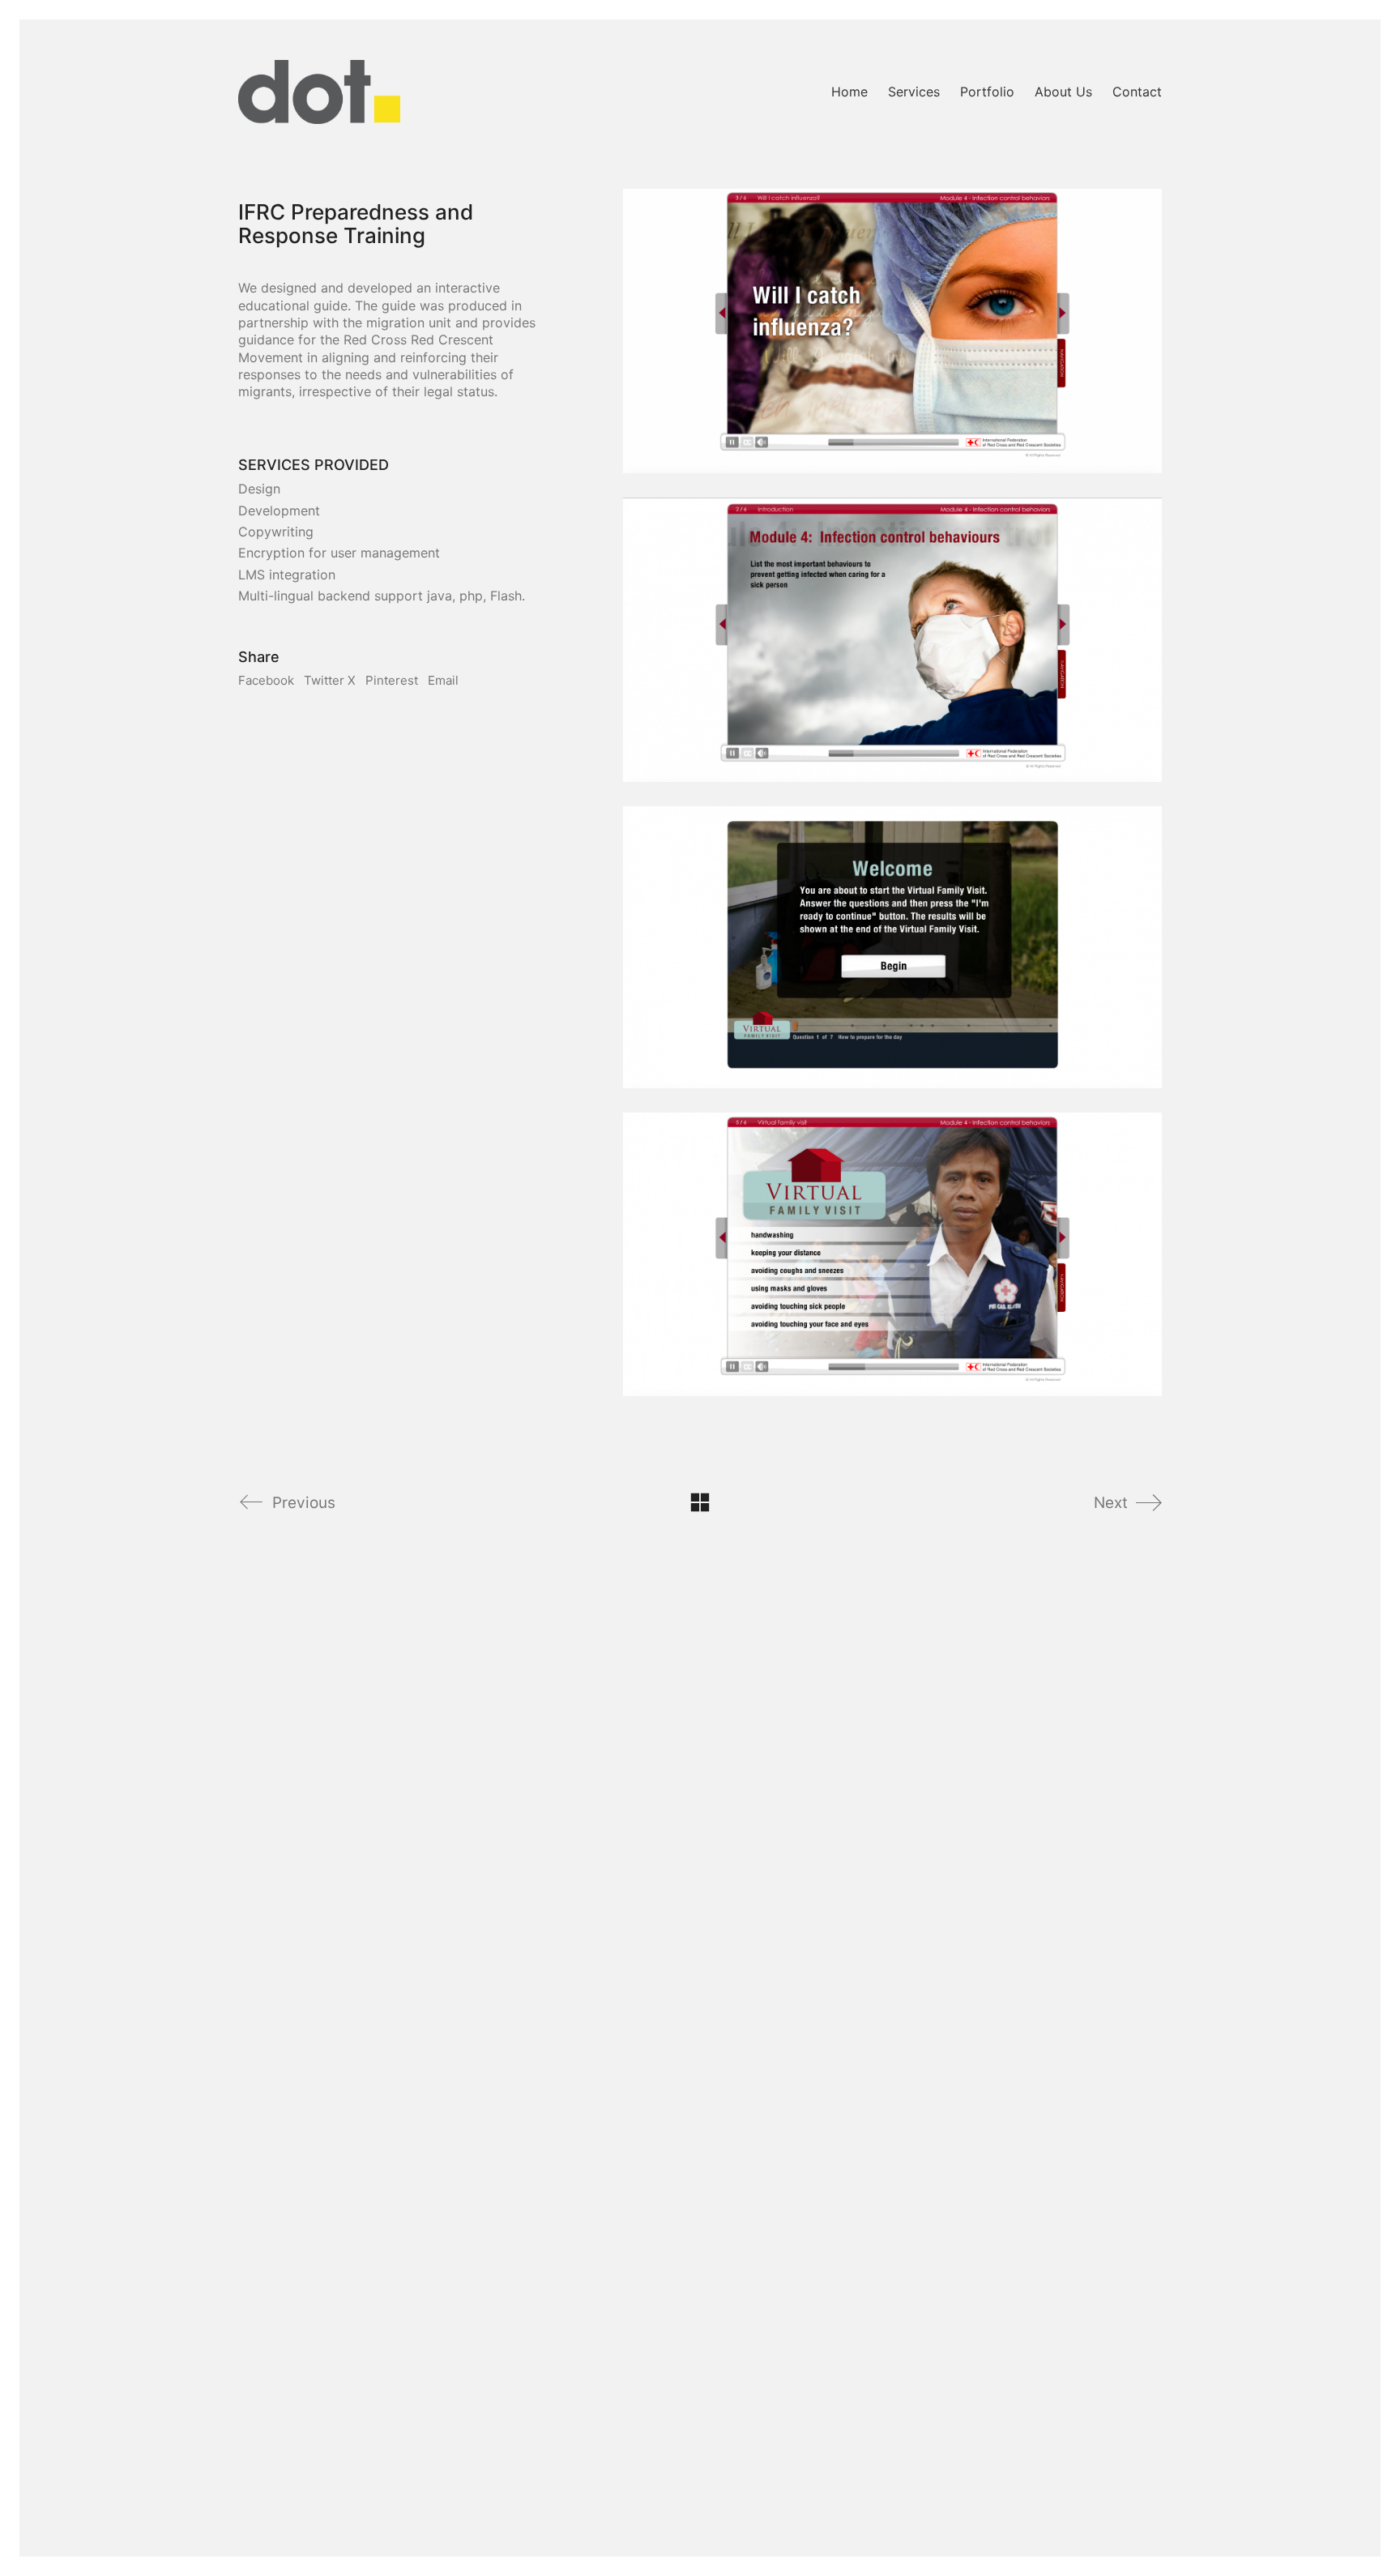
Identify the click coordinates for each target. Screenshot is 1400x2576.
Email (443, 680)
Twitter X (330, 680)
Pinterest (392, 680)
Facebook (266, 680)
